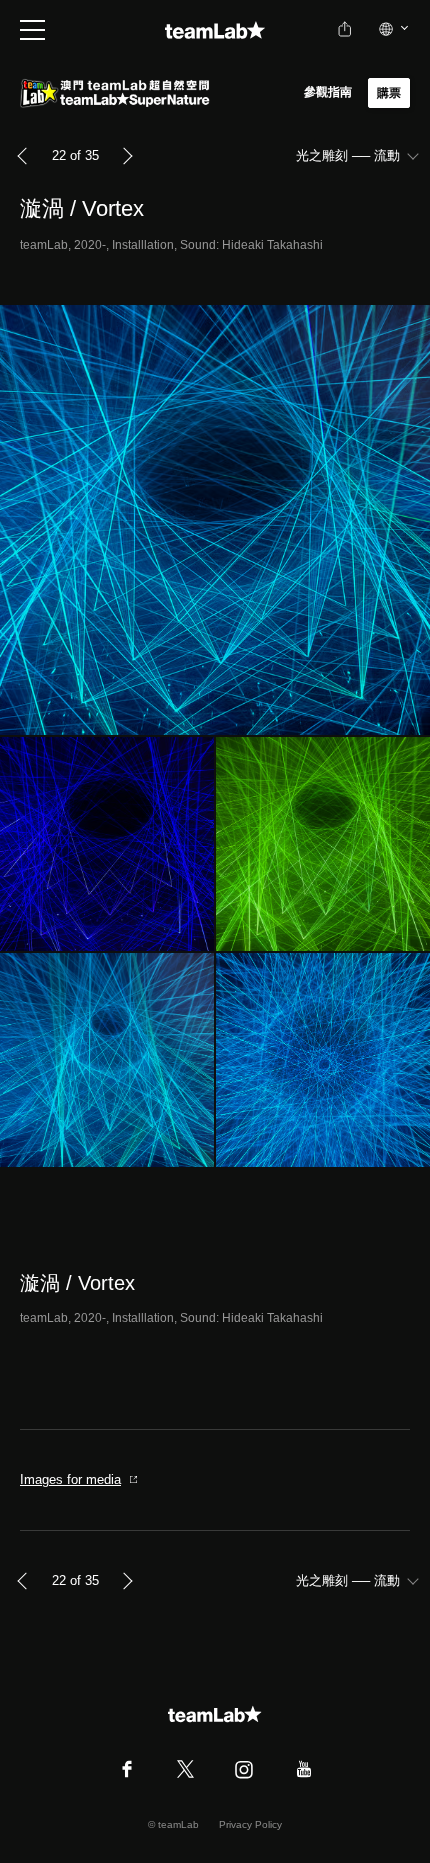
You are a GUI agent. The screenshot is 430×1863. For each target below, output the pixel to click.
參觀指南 (328, 92)
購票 (389, 93)
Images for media (70, 1479)
